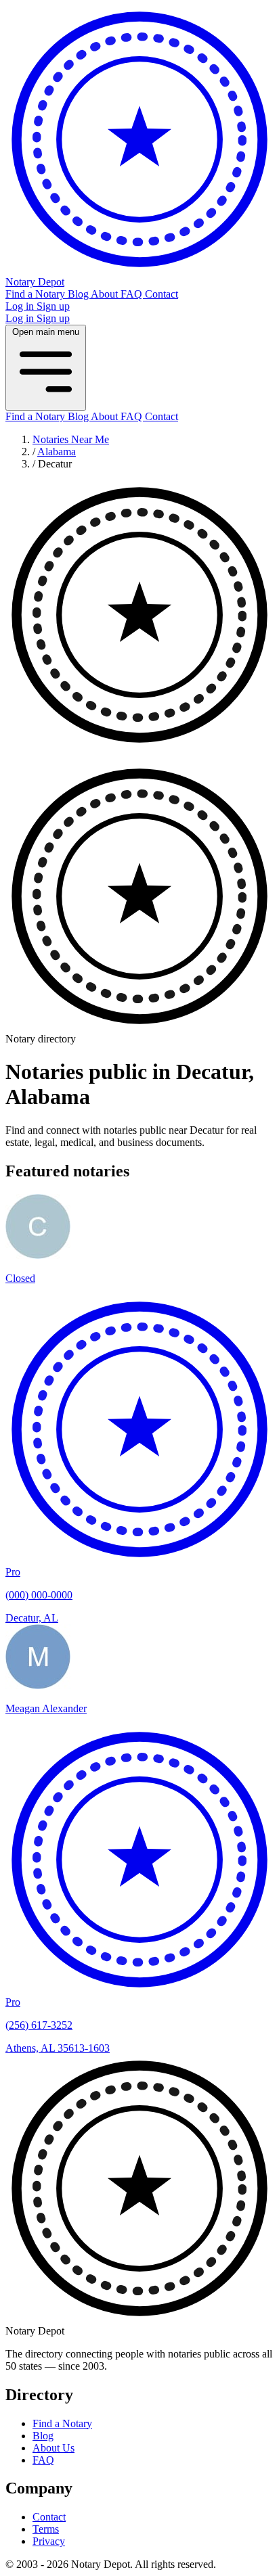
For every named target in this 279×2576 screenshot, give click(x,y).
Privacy (49, 2541)
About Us (53, 2448)
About (106, 294)
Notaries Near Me (71, 439)
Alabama (57, 452)
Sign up (53, 306)
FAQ (133, 294)
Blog (79, 294)
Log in (21, 306)
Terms (46, 2529)
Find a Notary (37, 294)
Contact (162, 294)
